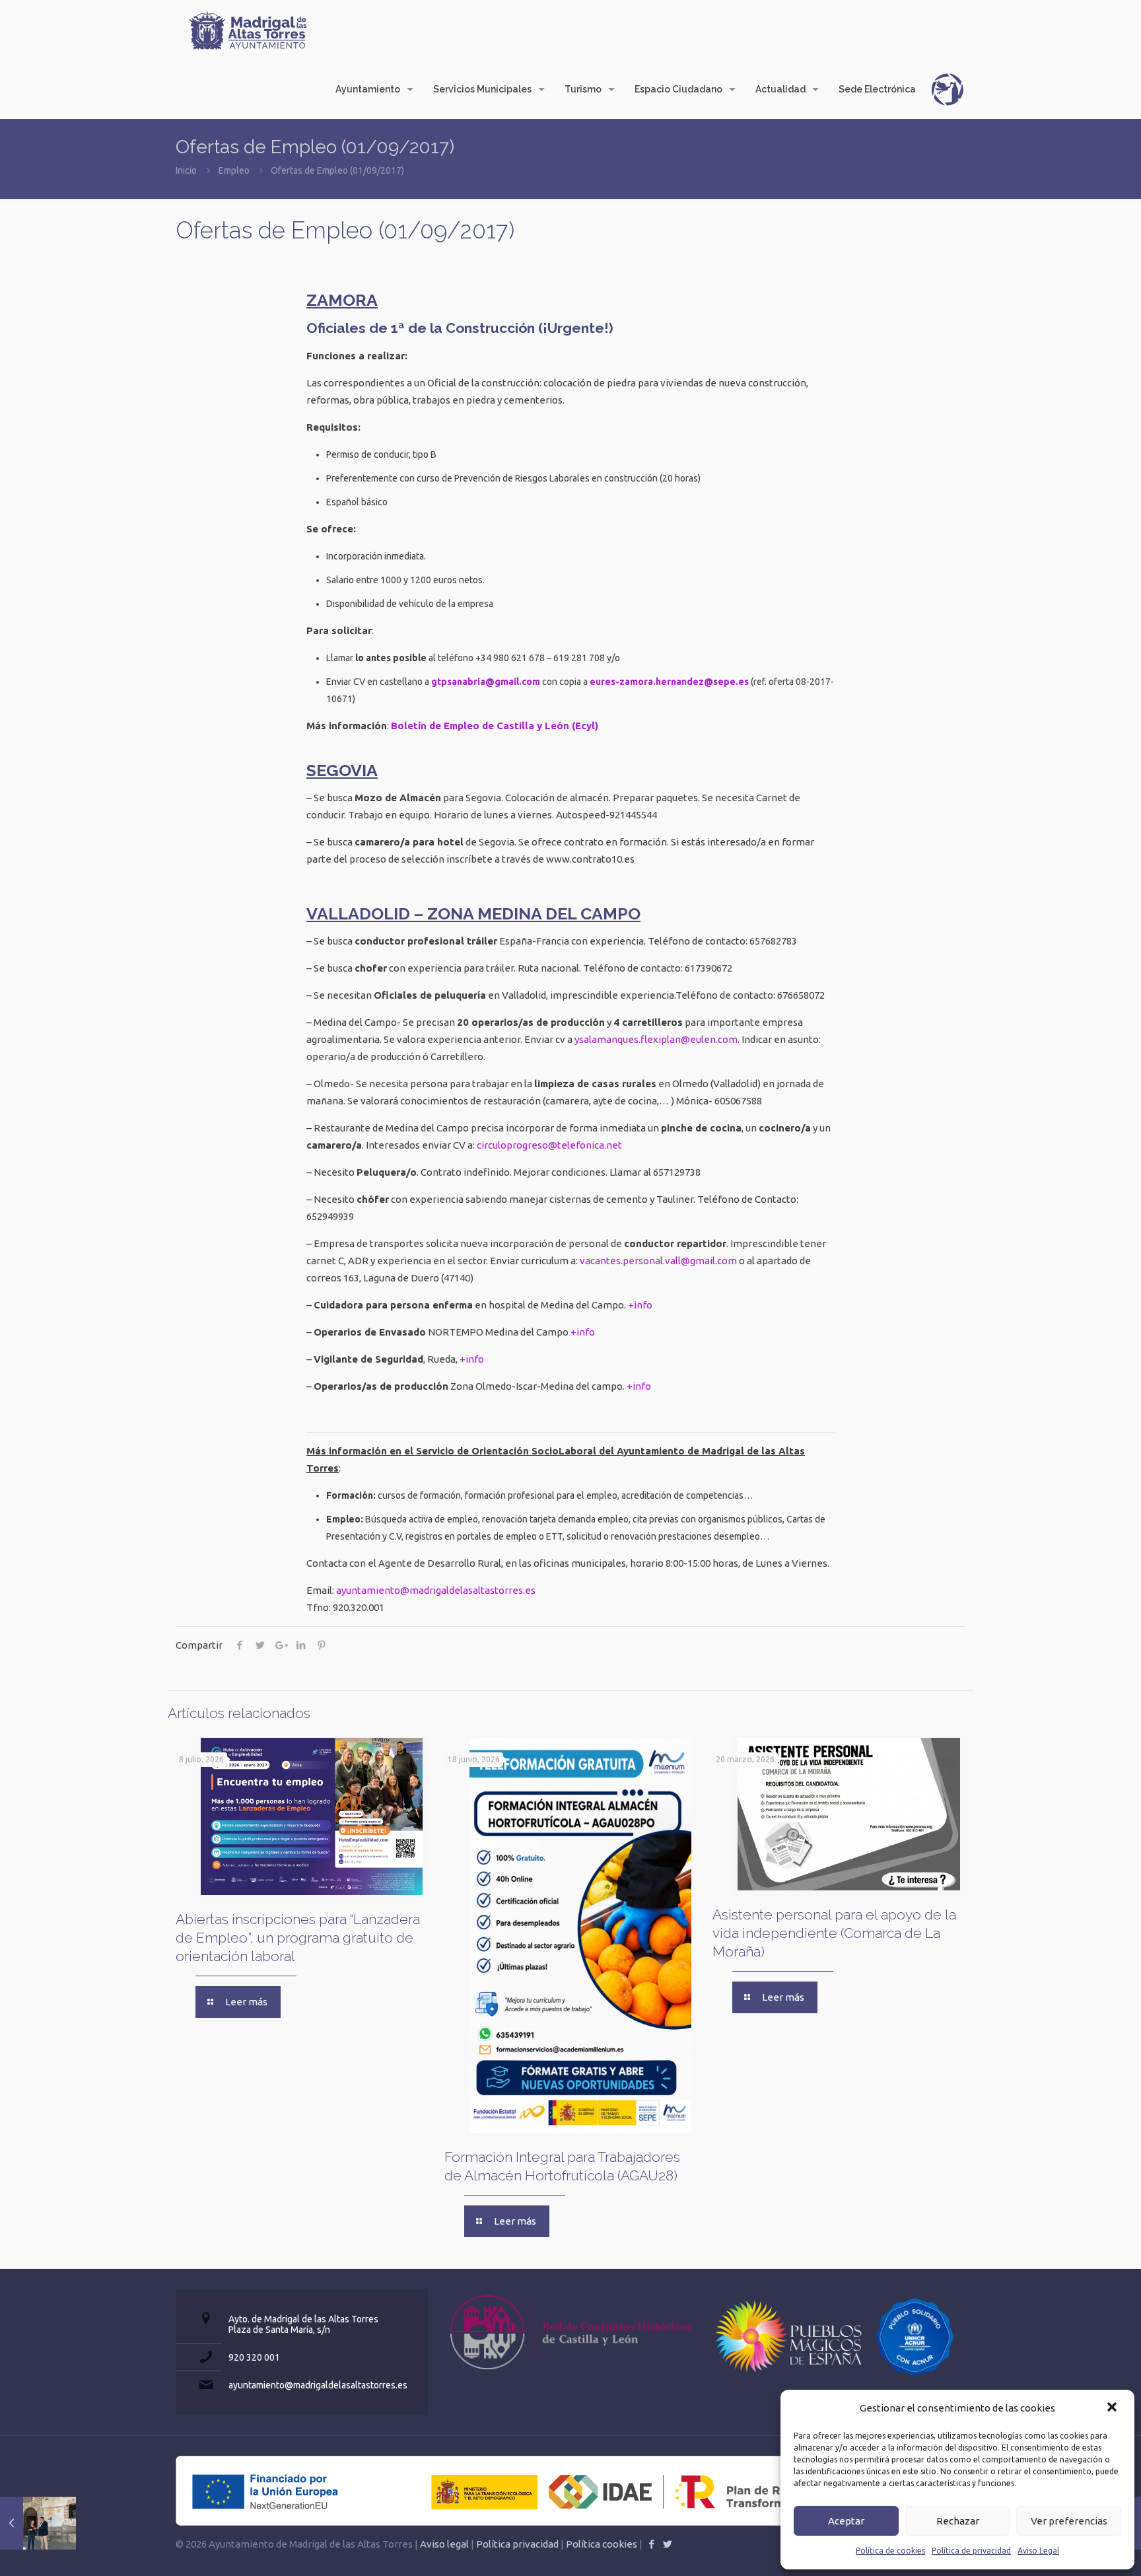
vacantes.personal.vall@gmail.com (658, 1261)
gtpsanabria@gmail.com (486, 682)
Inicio (186, 170)
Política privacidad (517, 2544)
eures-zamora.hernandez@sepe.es (669, 682)
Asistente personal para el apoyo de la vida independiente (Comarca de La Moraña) (834, 1933)
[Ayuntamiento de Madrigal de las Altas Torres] (248, 30)
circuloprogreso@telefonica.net (549, 1145)
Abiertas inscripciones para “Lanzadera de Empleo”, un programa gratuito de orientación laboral (298, 1938)
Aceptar (846, 2521)
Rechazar (958, 2521)
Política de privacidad (971, 2551)
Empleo (234, 170)
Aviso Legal (1038, 2551)
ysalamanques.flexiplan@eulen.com (656, 1039)
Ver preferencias (1069, 2521)
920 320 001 (254, 2357)
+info (640, 1305)
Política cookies (602, 2544)
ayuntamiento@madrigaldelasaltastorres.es (436, 1590)
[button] (1113, 2408)
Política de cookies (890, 2551)
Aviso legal (444, 2544)
